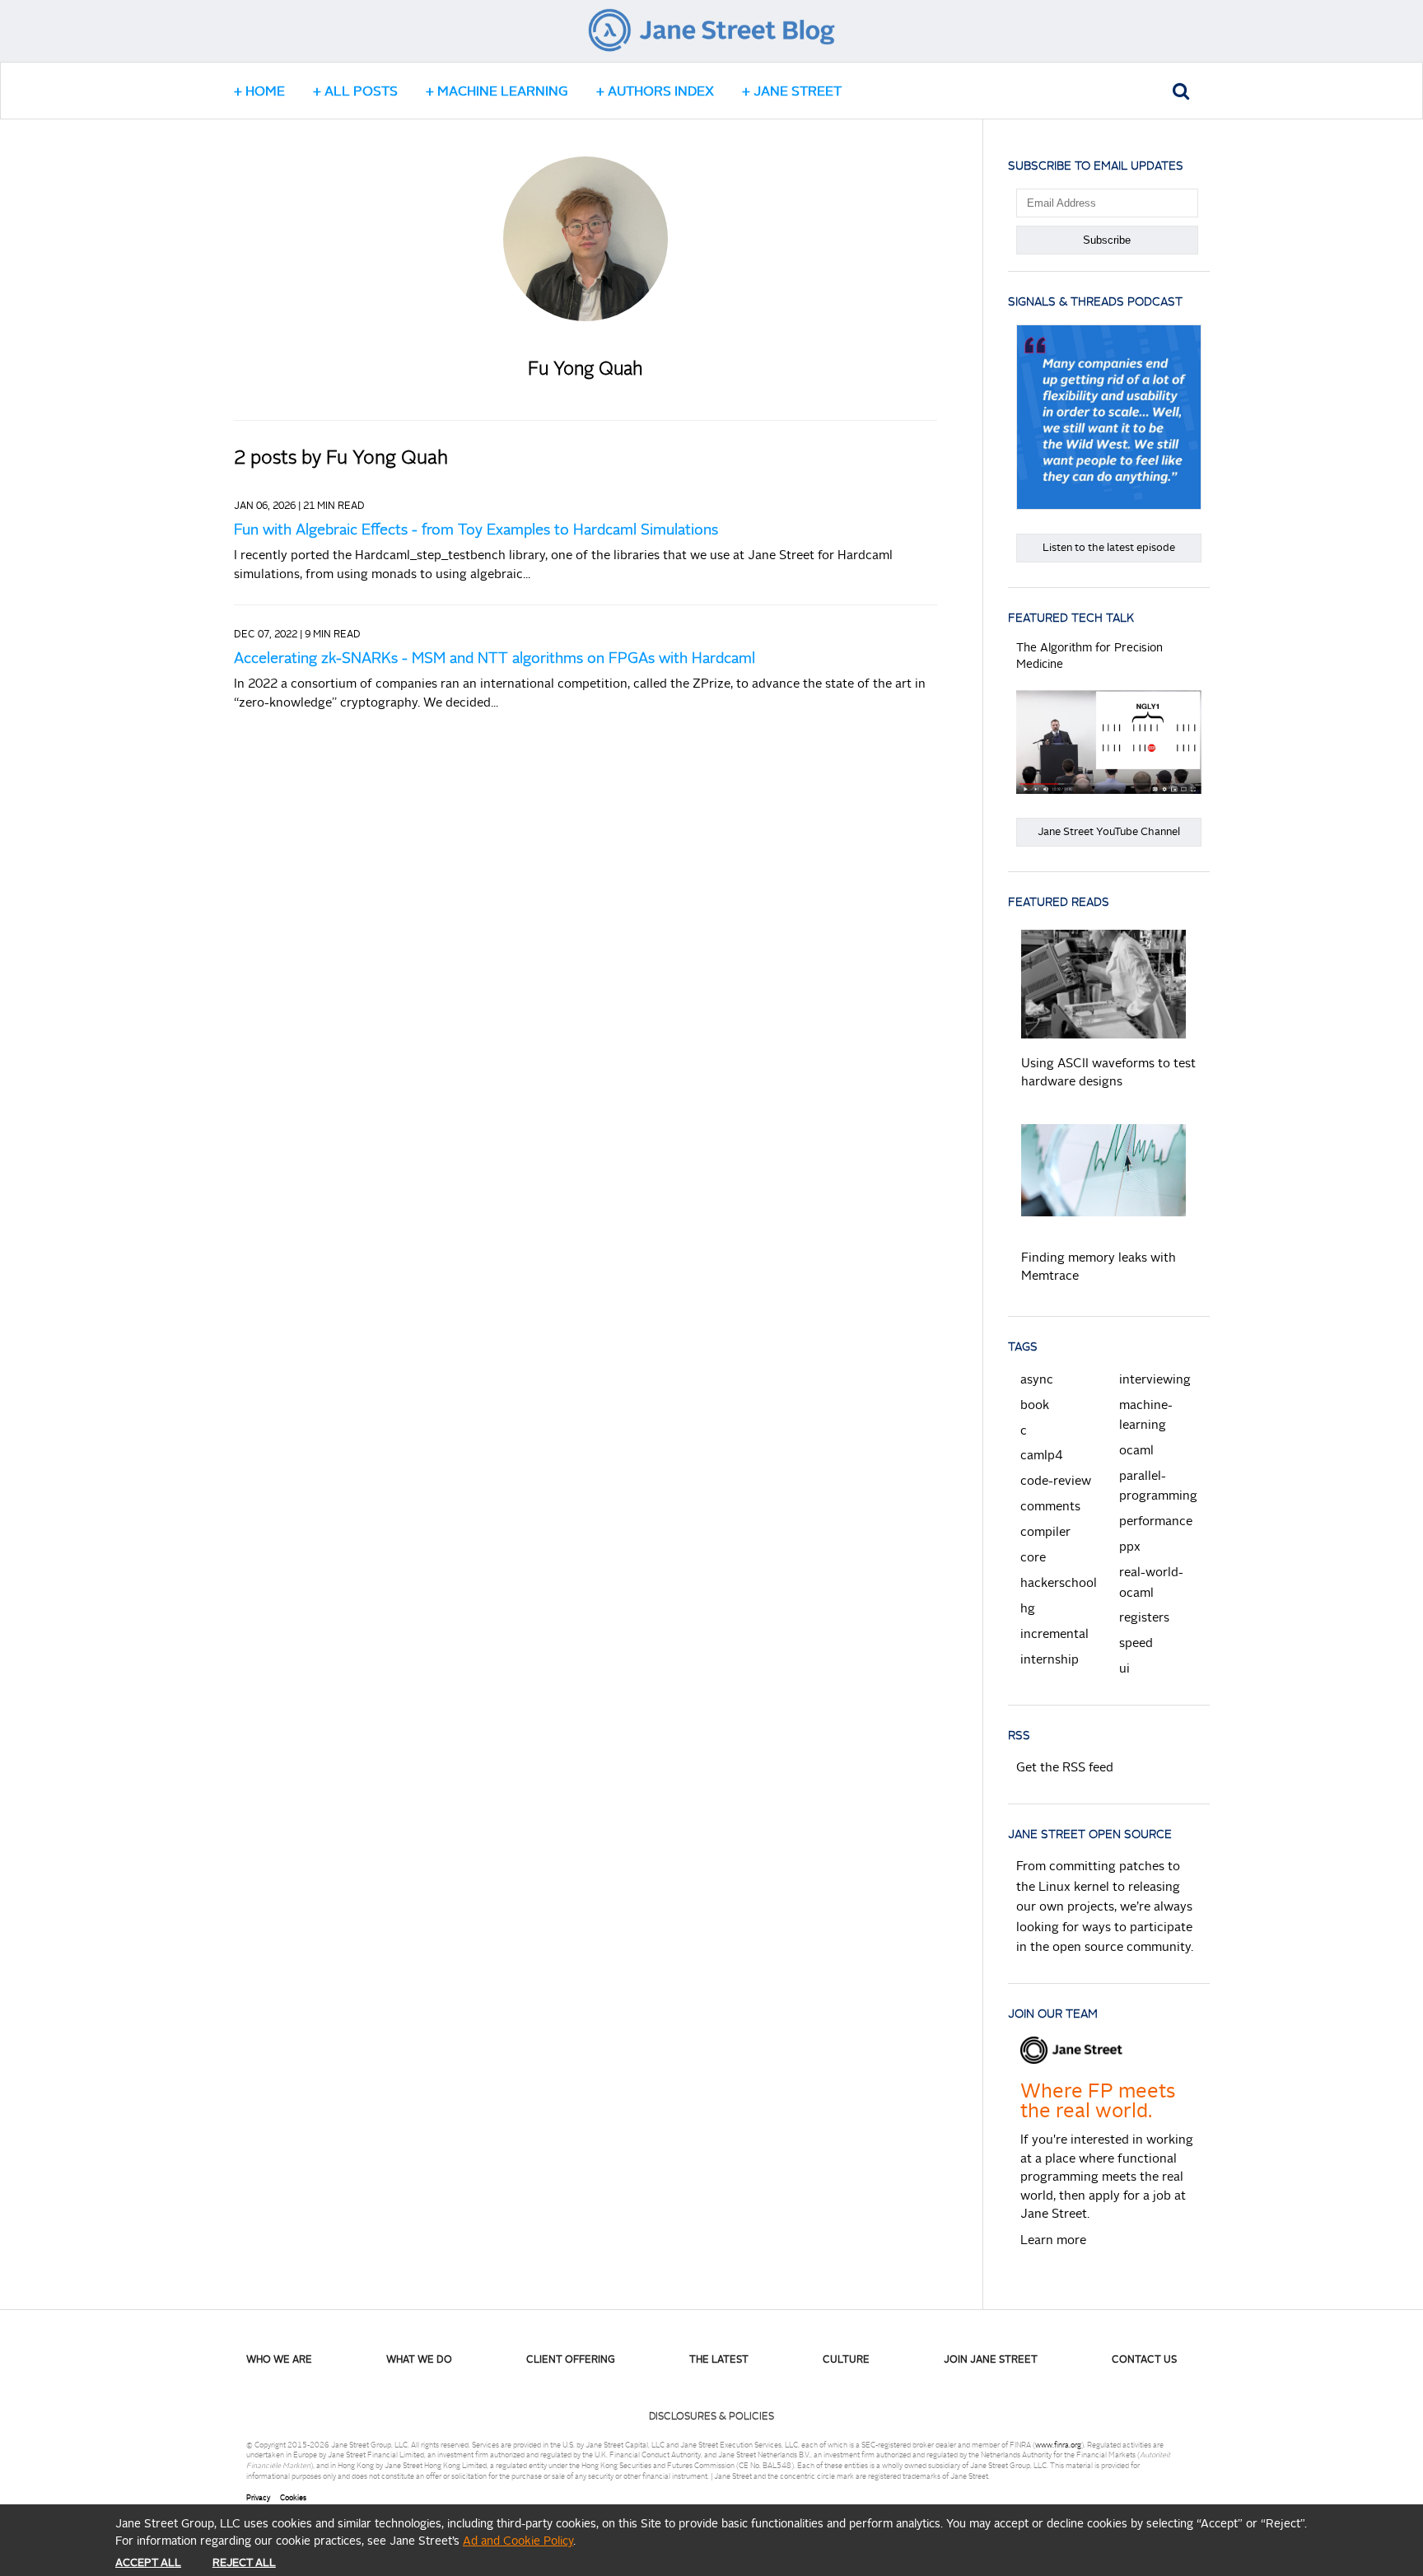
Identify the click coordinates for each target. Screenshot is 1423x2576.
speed (1136, 1644)
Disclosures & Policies (711, 2417)
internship (1050, 1661)
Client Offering (571, 2360)
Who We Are (279, 2360)
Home (265, 92)
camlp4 (1041, 1456)
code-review (1056, 1482)
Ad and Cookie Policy (518, 2541)
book (1035, 1406)
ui (1124, 1670)
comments (1050, 1507)
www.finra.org (1058, 2445)
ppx (1130, 1548)
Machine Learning (503, 92)
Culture (846, 2360)
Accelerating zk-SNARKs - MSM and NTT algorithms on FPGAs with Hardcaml (495, 659)
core (1033, 1559)
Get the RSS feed (1065, 1769)
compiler (1045, 1533)
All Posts (361, 92)
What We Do (419, 2360)
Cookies (293, 2498)
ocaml (1136, 1451)
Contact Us (1144, 2360)
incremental (1054, 1635)
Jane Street (798, 92)
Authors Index (661, 92)
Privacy (258, 2498)
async (1037, 1381)
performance (1156, 1522)
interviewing (1155, 1381)
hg (1028, 1610)
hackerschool (1059, 1584)
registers (1144, 1619)
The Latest (719, 2360)
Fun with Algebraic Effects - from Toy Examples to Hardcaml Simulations (476, 530)
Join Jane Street (991, 2360)
